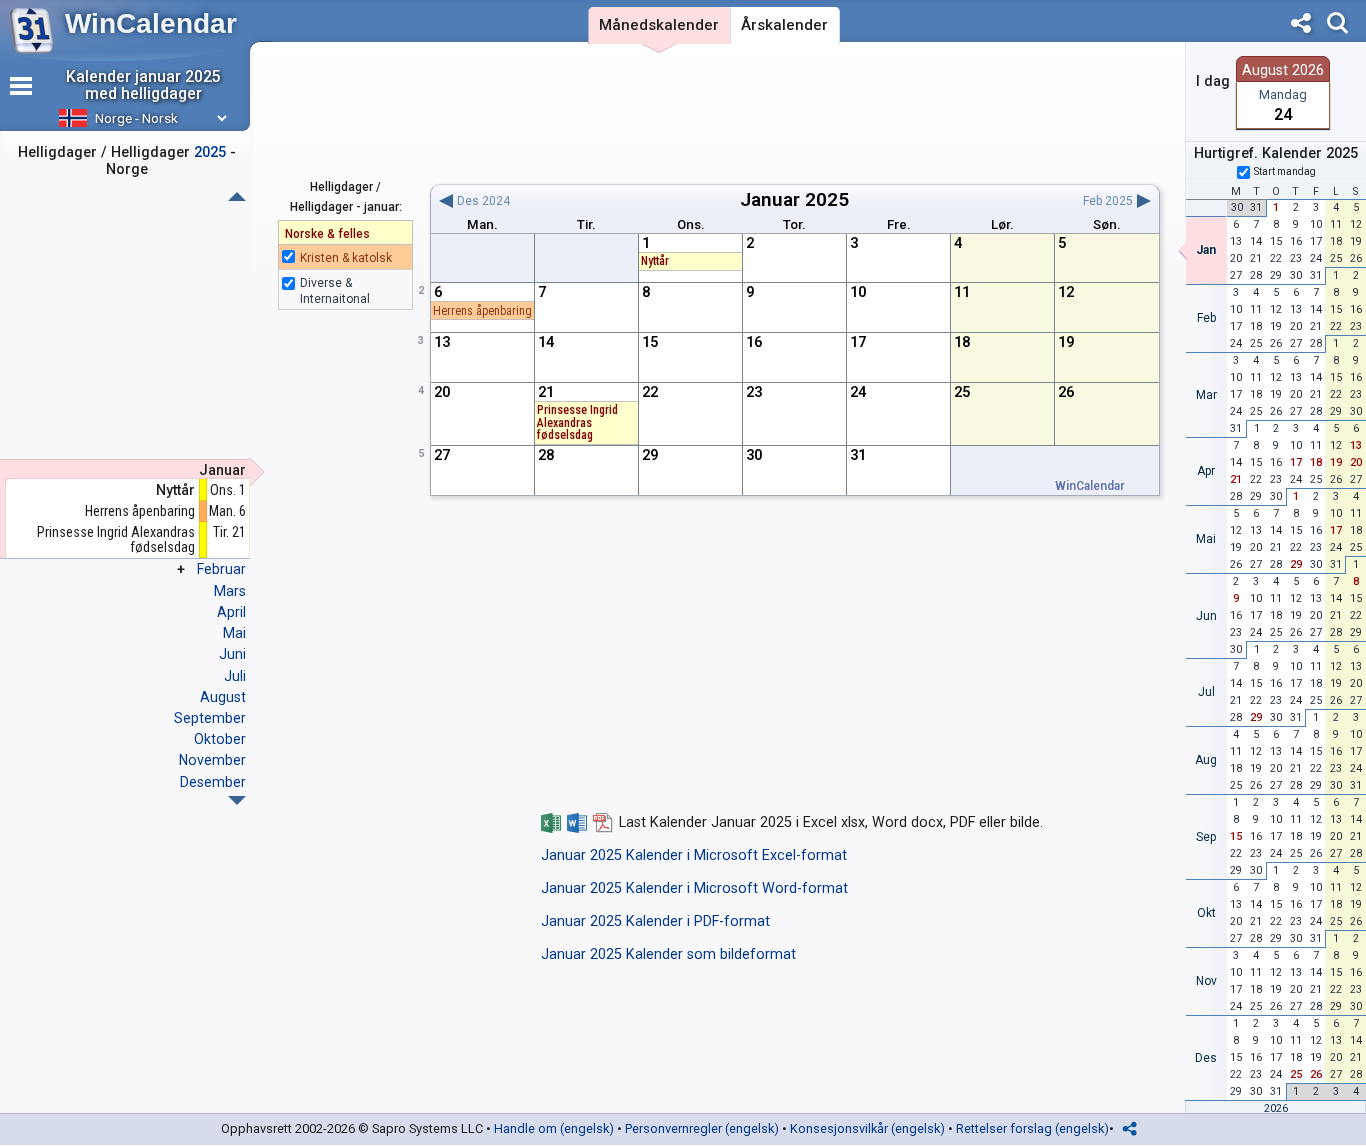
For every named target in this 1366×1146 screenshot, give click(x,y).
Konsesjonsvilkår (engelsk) (867, 1128)
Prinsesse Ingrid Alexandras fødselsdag (116, 539)
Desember (213, 782)
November (212, 760)
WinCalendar (151, 23)
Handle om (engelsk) (554, 1128)
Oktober (220, 739)
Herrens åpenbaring (140, 511)
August (223, 697)
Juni (232, 654)
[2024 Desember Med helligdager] (237, 196)
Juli (235, 676)
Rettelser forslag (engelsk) (1032, 1128)
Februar (221, 569)
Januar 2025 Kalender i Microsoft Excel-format (694, 855)
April (231, 612)
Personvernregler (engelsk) (702, 1128)
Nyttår (175, 490)
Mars (230, 591)
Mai (234, 633)
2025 (827, 199)
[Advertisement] (794, 113)
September (210, 718)
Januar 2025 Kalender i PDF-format (655, 921)
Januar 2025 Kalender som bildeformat (668, 954)
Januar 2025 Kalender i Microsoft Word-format (694, 888)
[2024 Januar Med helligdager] (237, 800)
